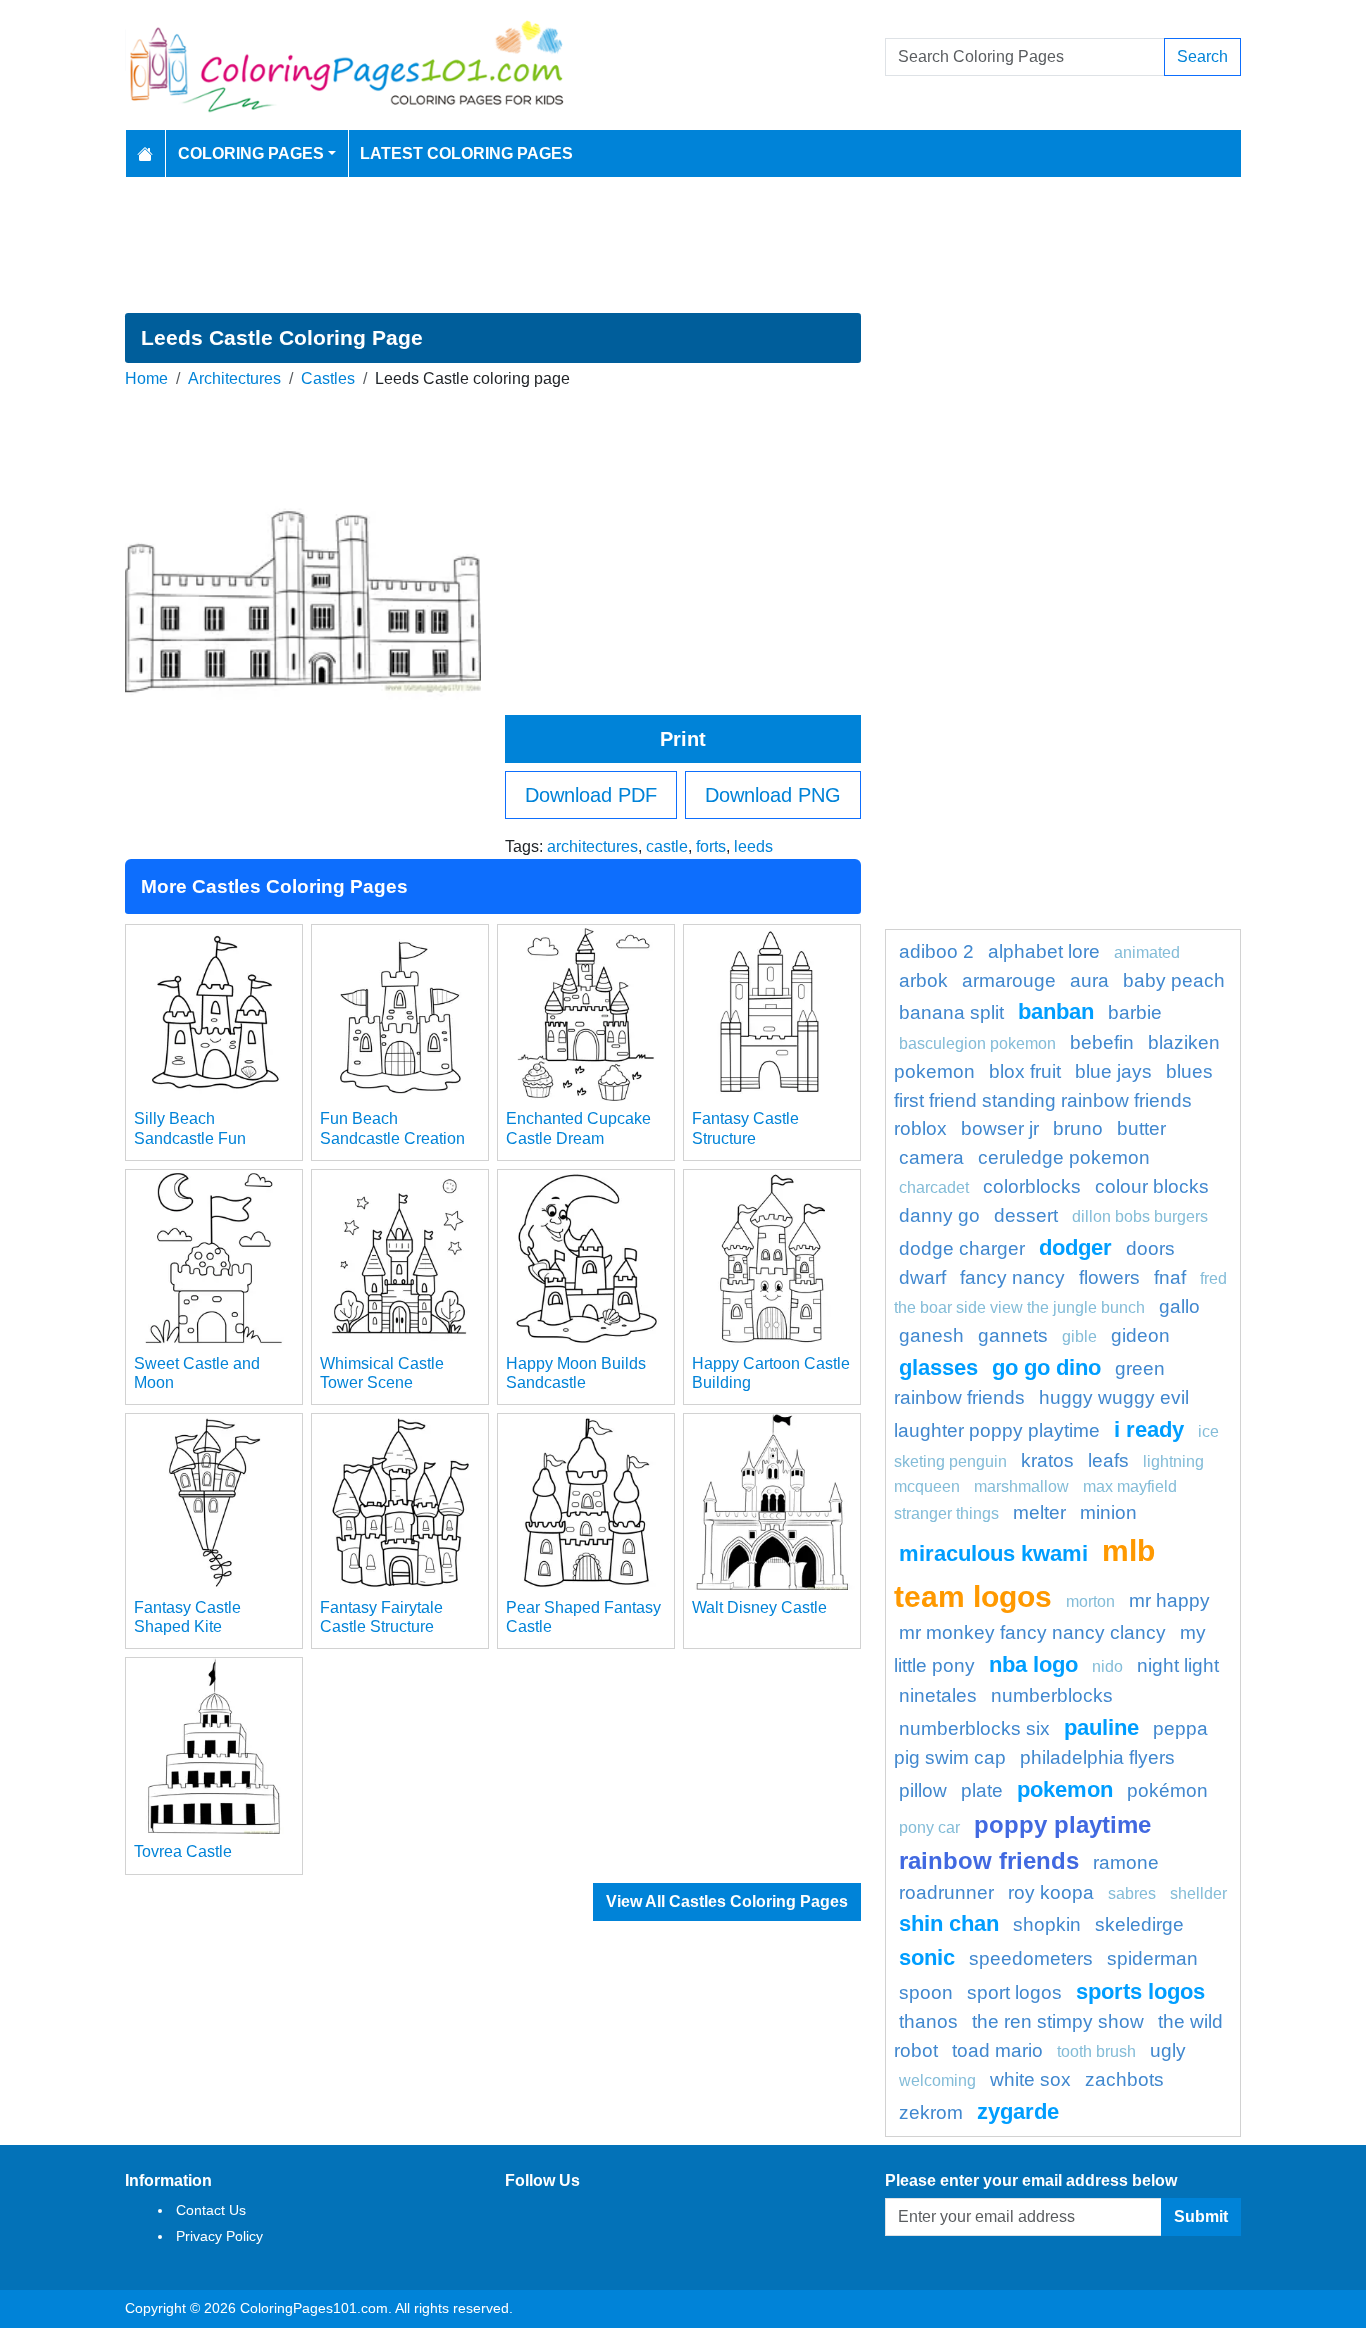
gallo (1179, 1306)
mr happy (1169, 1600)
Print (683, 739)
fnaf (1170, 1277)
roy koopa (1051, 1892)
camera (931, 1157)
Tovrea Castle (183, 1851)
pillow (923, 1790)
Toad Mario (997, 2050)
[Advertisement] (683, 245)
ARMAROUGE (1009, 980)
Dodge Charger (962, 1248)
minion (1108, 1512)
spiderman (1152, 1958)
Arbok (923, 980)
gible (1079, 1336)
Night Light (1178, 1665)
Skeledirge (1139, 1924)
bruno (1078, 1128)
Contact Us (211, 2210)
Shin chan (949, 1923)
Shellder (1198, 1893)
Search (1202, 56)
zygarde (1018, 2111)
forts (711, 846)
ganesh (931, 1335)
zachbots (1124, 2079)
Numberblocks (1052, 1695)
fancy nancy (1012, 1277)
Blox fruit (1025, 1071)
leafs (1108, 1460)
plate (982, 1790)
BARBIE (1135, 1012)
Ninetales (938, 1695)
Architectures (234, 378)
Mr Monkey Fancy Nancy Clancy (1032, 1632)
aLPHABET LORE (1044, 951)
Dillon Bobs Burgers (1140, 1216)
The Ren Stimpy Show (1058, 2021)
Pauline (1101, 1727)
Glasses (938, 1367)
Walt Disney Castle (759, 1607)
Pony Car (929, 1827)
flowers (1109, 1277)
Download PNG (773, 795)
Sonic (927, 1957)
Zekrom (931, 2112)
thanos (928, 2021)
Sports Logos (1140, 1991)
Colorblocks (1032, 1186)
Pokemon (1065, 1789)
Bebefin (1102, 1042)
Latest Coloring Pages (466, 153)
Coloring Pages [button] (251, 153)
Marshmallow (1021, 1486)
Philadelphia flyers (1097, 1757)
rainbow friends (989, 1860)
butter (1141, 1128)
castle (667, 846)
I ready (1149, 1429)
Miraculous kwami (993, 1553)
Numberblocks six (974, 1728)
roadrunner (946, 1892)
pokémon (1167, 1790)
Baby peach (1174, 980)
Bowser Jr (1000, 1128)
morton (1090, 1601)
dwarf (922, 1277)
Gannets (1013, 1335)
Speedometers (1031, 1958)
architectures (592, 846)
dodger (1075, 1247)
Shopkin (1047, 1924)
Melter (1039, 1512)
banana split (951, 1012)
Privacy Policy (219, 2236)
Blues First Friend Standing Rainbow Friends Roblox (1053, 1100)
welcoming (937, 2080)
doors (1150, 1248)
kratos (1047, 1460)
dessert (1026, 1215)
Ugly (1168, 2050)
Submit (1201, 2216)
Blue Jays (1113, 1071)
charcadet (934, 1187)
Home (146, 378)
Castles (328, 378)
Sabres (1132, 1893)
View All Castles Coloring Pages (727, 1901)
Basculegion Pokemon (977, 1043)
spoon (926, 1992)
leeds (753, 846)
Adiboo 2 (936, 951)
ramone (1126, 1862)
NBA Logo (1033, 1664)
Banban (1056, 1011)
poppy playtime (1062, 1824)
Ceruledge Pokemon (1064, 1157)
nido (1107, 1666)
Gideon (1140, 1335)
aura (1089, 980)
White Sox (1030, 2079)
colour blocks (1152, 1186)
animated (1147, 952)
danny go (939, 1215)
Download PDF (591, 795)
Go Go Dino (1046, 1367)
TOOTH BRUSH (1096, 2051)
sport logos (1014, 1992)
